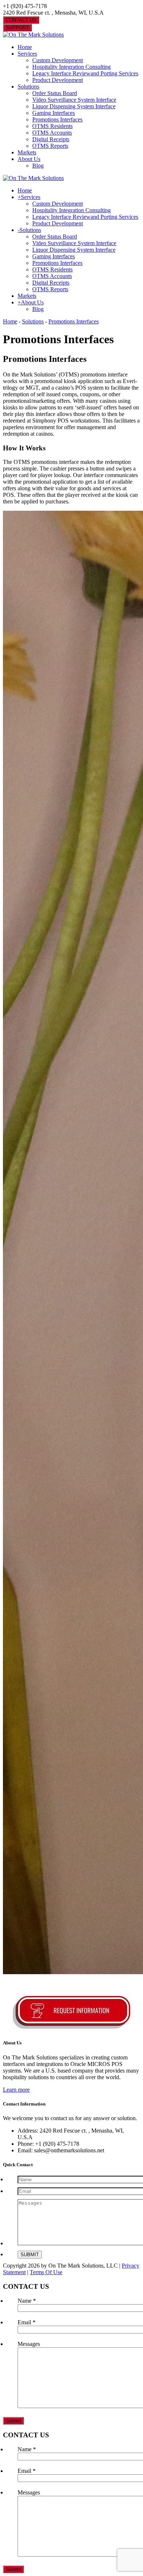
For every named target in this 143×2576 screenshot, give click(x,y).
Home (10, 321)
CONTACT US (21, 20)
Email (27, 2322)
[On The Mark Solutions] (33, 35)
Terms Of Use (46, 2272)
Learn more (16, 2090)
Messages (29, 2344)
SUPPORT (17, 28)
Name (27, 2301)
